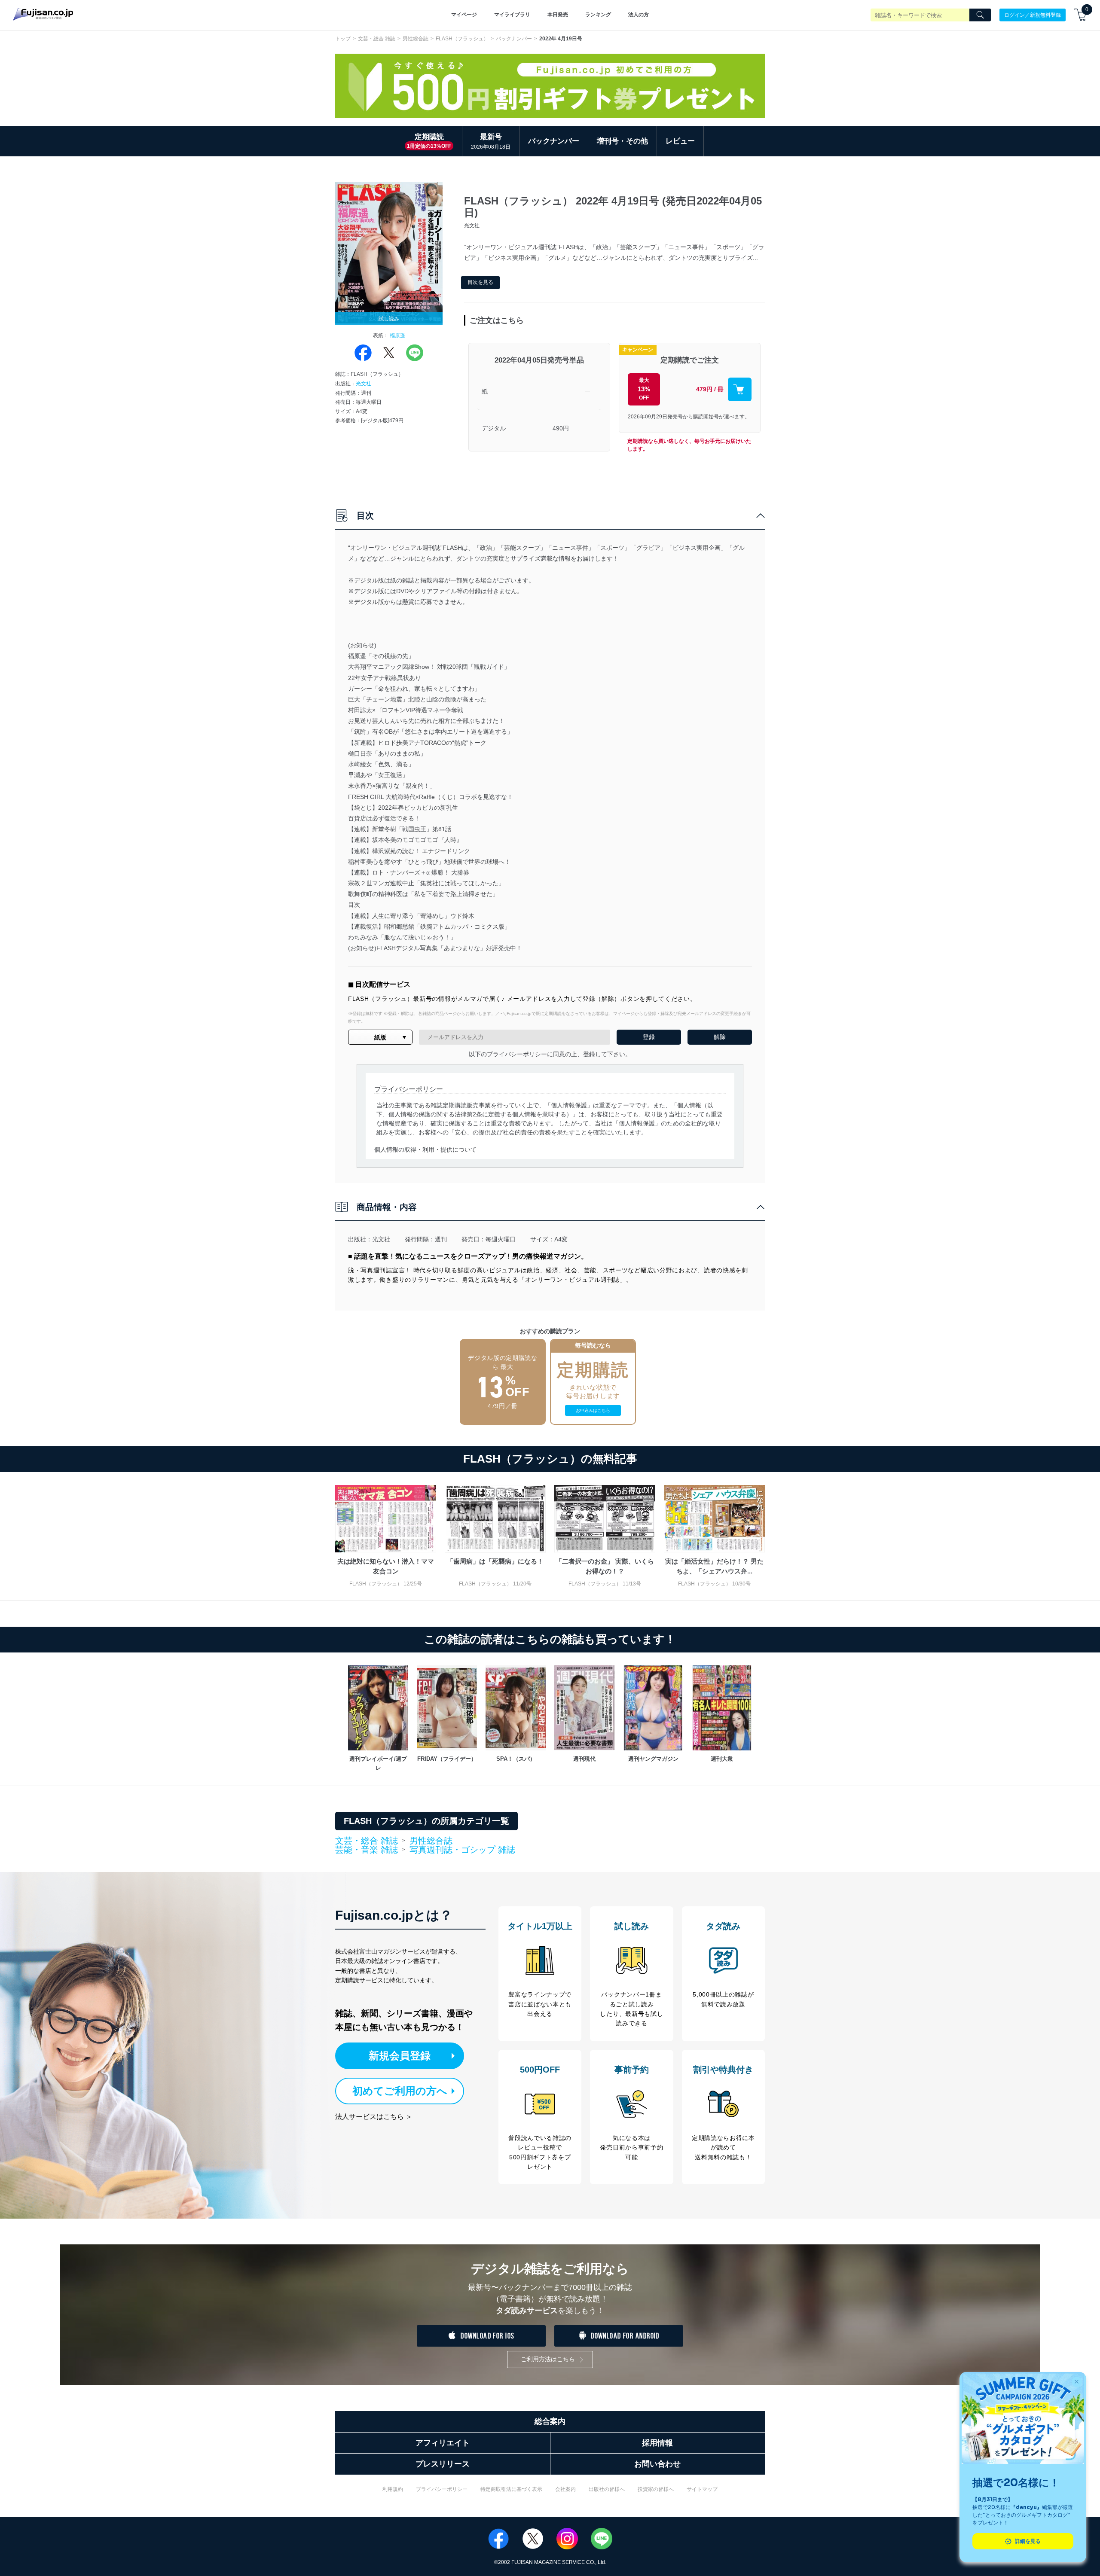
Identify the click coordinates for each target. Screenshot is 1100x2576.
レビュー (680, 141)
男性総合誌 (416, 39)
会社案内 (565, 2489)
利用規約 (393, 2489)
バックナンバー (514, 39)
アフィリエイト (443, 2443)
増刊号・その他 (622, 141)
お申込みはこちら (593, 1410)
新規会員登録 (400, 2056)
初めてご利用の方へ (400, 2091)
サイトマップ (702, 2489)
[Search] (980, 15)
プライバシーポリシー (442, 2489)
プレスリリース (443, 2464)
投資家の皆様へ (656, 2489)
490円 (561, 428)
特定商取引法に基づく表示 (511, 2489)
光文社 (364, 384)
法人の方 (639, 15)
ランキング (598, 15)
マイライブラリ (512, 15)
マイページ (464, 15)
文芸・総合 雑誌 (377, 39)
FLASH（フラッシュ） (462, 39)
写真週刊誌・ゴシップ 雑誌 (462, 1850)
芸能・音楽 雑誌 (367, 1850)
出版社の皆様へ (607, 2489)
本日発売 (558, 15)
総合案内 (550, 2421)
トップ (343, 39)
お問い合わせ (657, 2464)
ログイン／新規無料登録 (1033, 15)
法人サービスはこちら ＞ (374, 2117)
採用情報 (657, 2443)
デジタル (494, 428)
